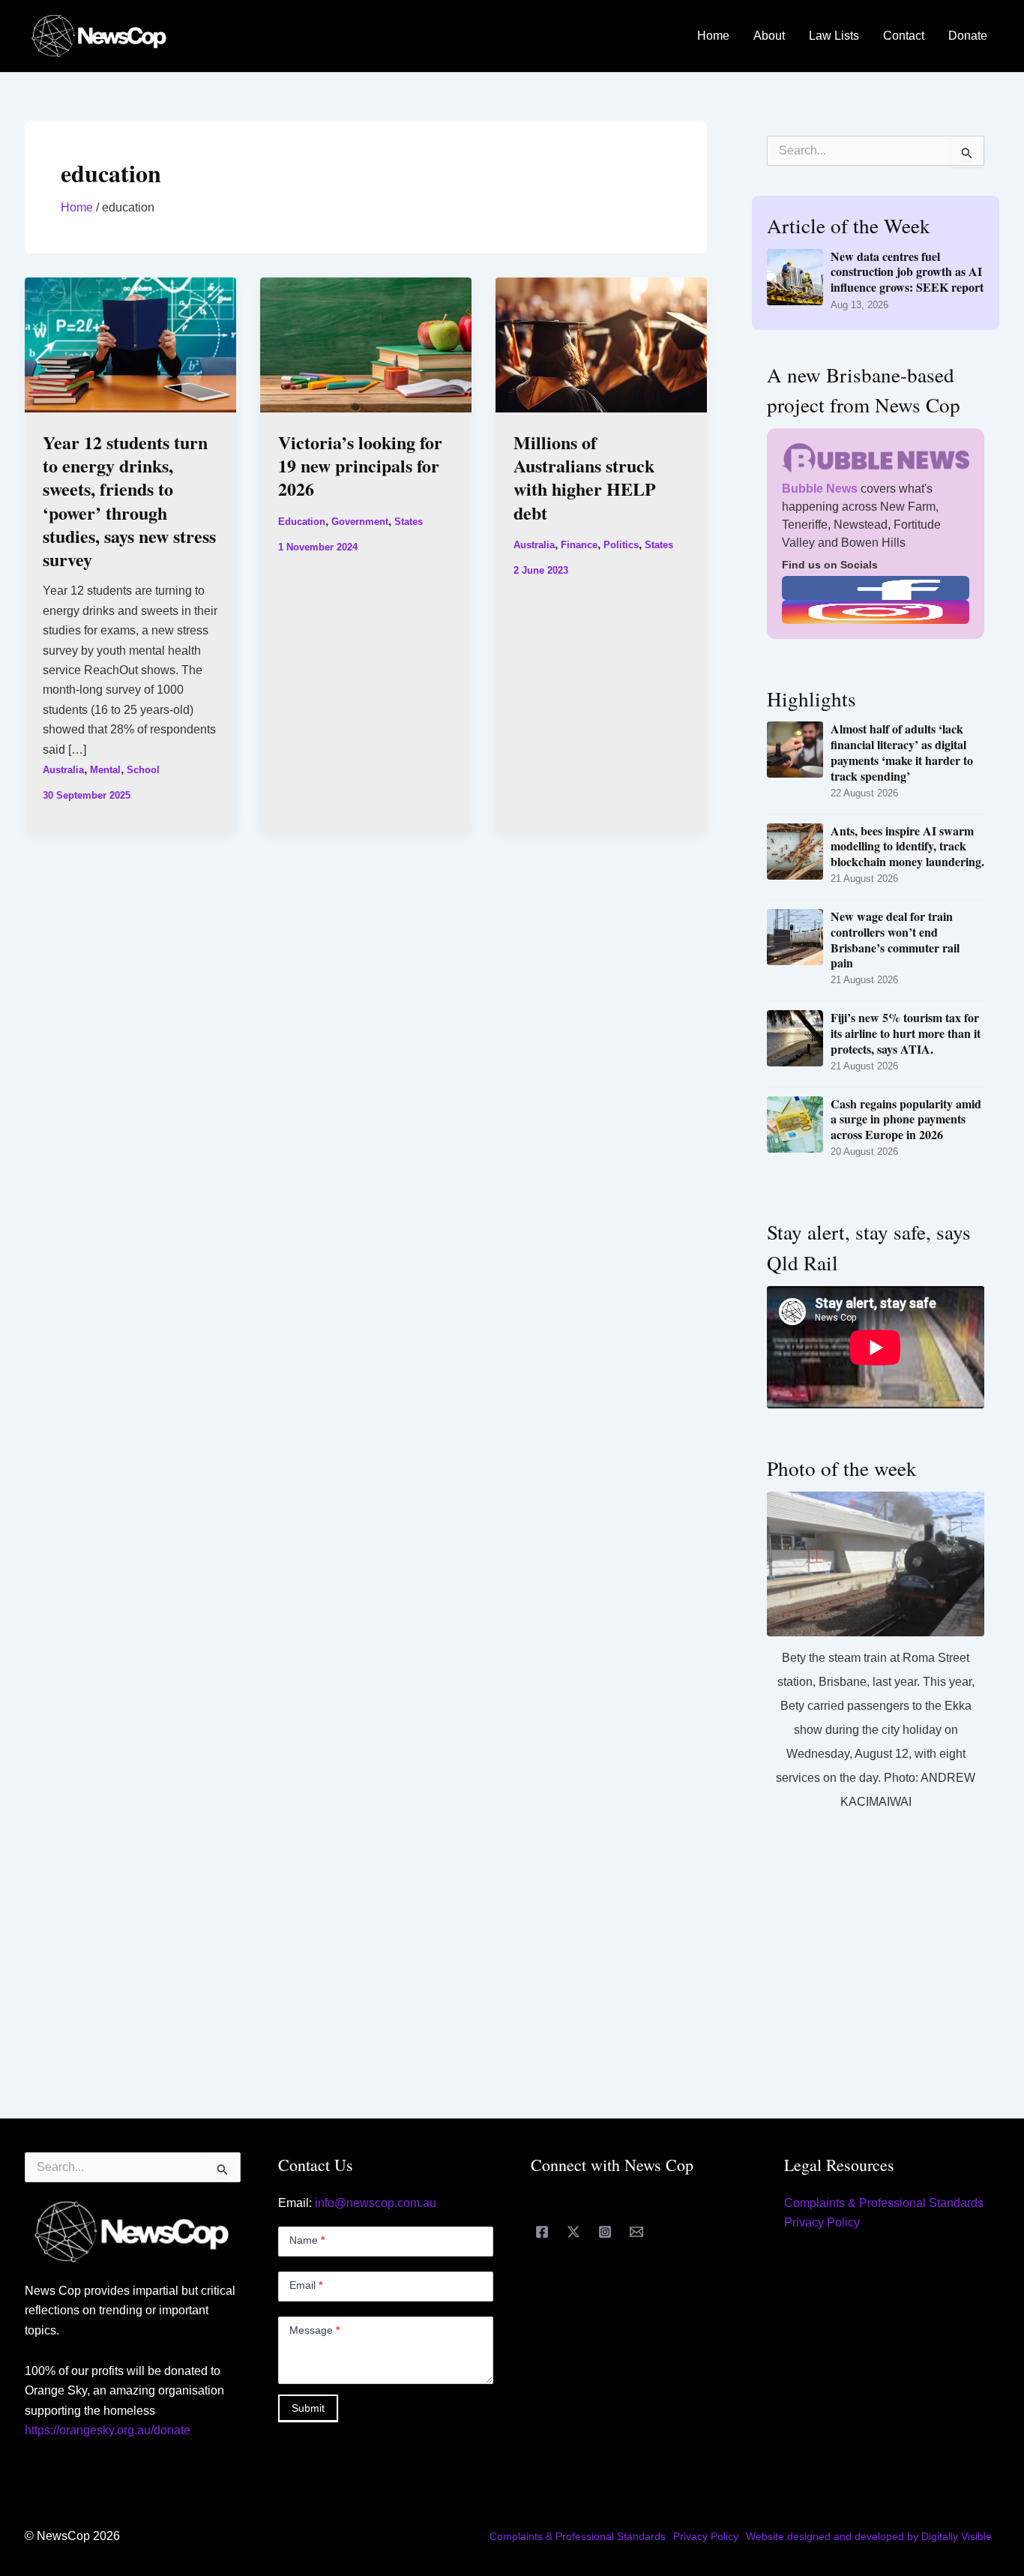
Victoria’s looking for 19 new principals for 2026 (360, 465)
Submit (308, 2408)
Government (360, 522)
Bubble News (820, 489)
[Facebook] (542, 2232)
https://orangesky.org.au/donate (108, 2430)
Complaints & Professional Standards (884, 2203)
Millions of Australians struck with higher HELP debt (585, 477)
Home (713, 36)
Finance (579, 545)
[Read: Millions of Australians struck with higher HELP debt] (601, 344)
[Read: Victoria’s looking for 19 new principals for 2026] (366, 344)
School (143, 770)
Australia (63, 770)
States (409, 522)
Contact (904, 36)
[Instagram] (605, 2232)
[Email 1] (636, 2232)
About (769, 36)
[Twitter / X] (573, 2232)
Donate (968, 36)
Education (302, 522)
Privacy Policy (822, 2222)
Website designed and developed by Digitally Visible (869, 2536)
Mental (105, 770)
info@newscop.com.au (376, 2203)
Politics (621, 545)
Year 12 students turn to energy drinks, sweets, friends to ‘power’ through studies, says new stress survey (129, 501)
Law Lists (834, 36)
